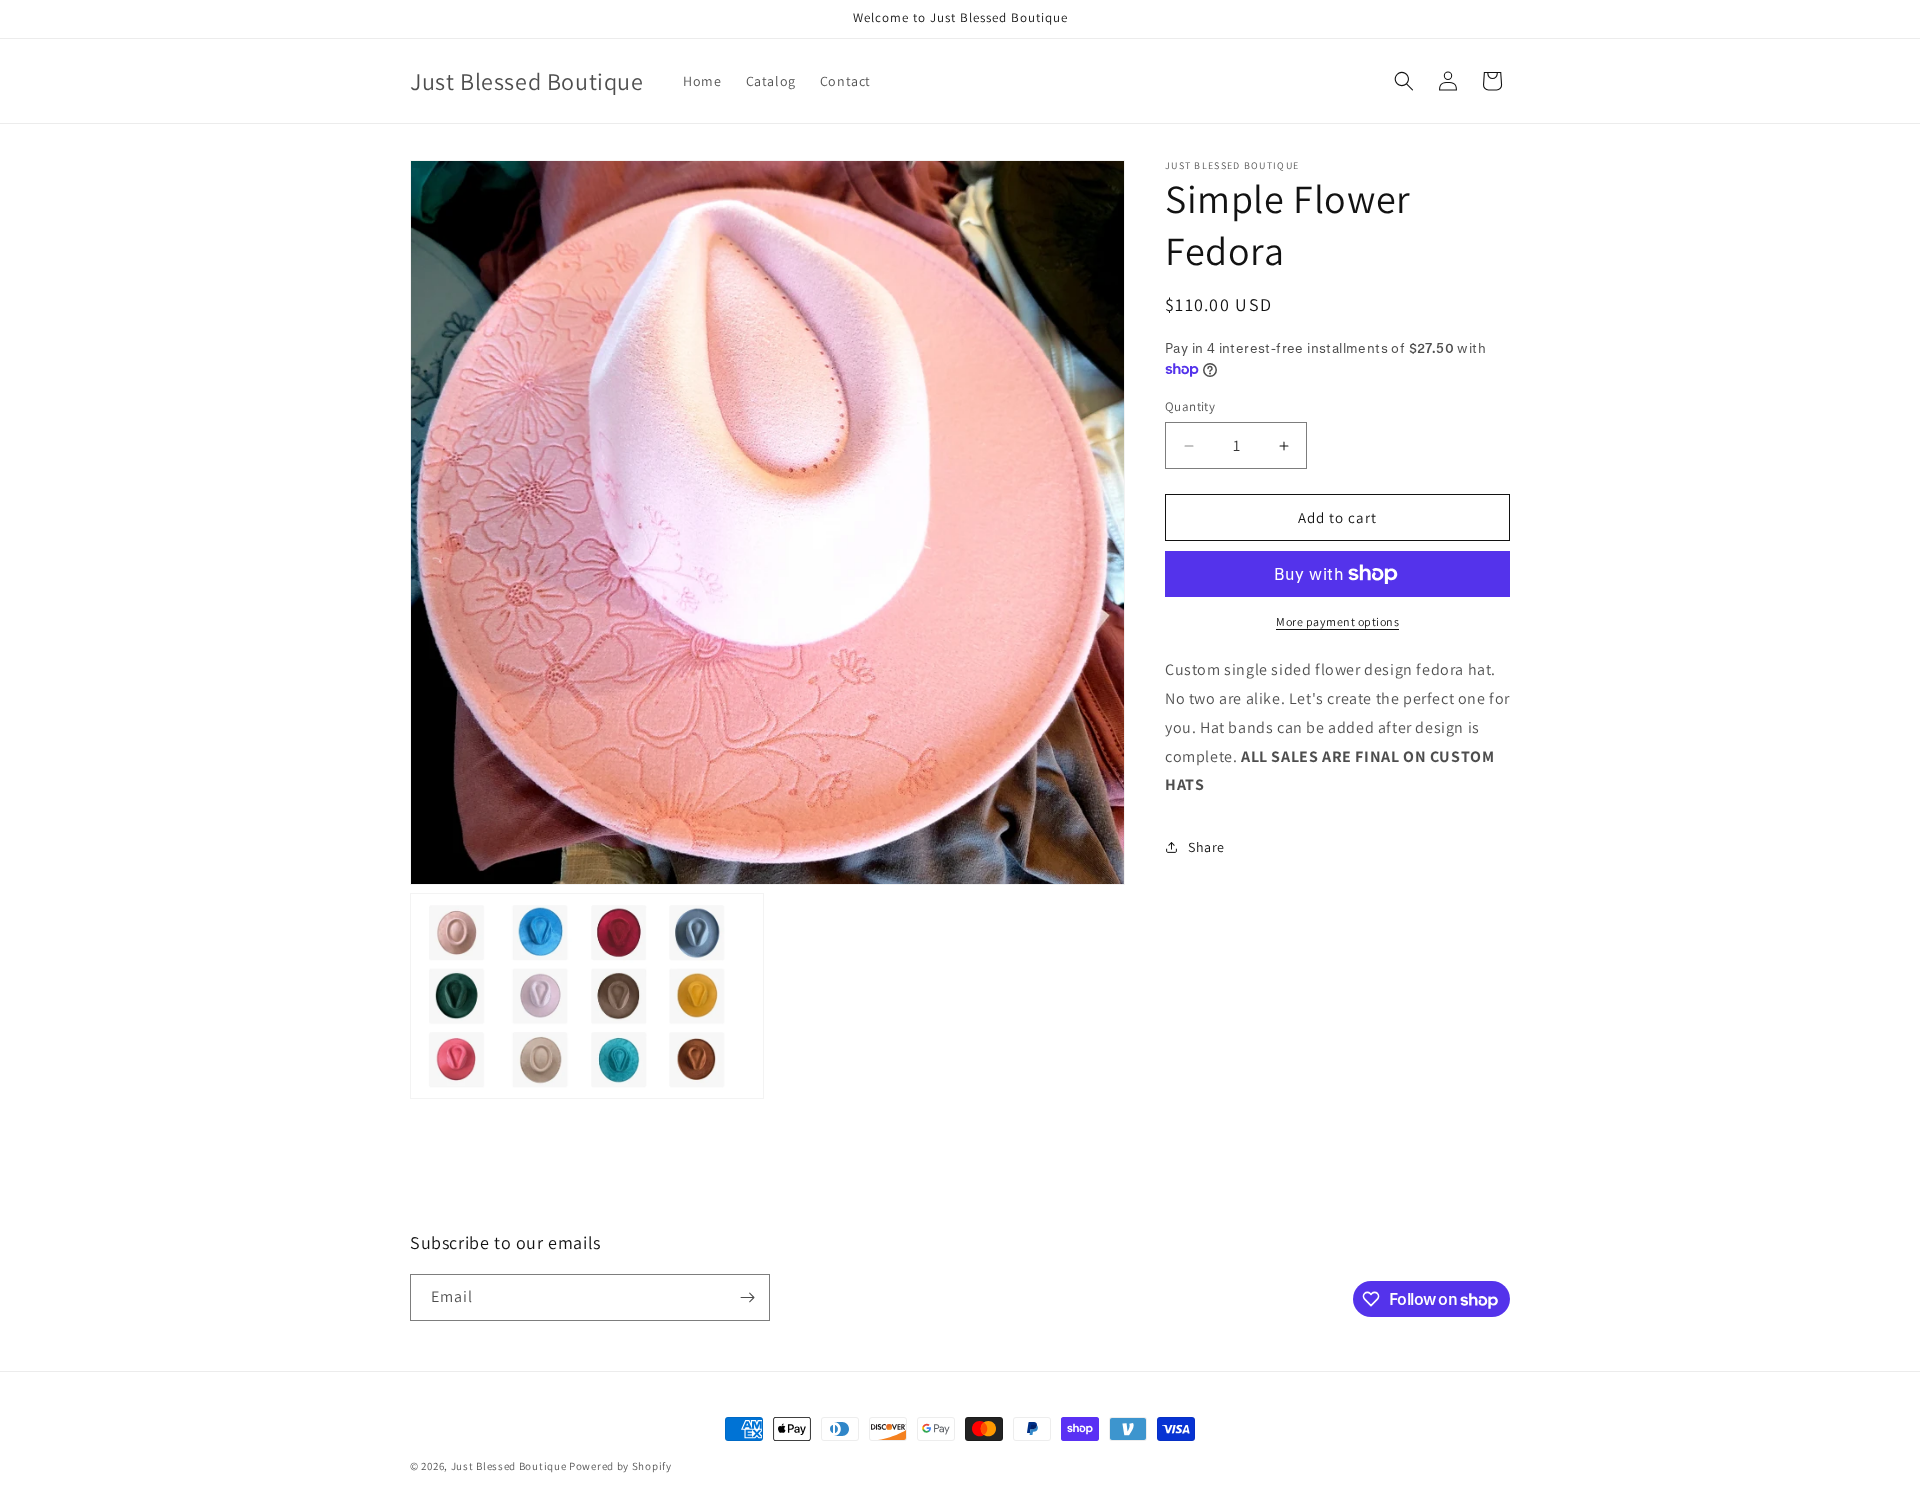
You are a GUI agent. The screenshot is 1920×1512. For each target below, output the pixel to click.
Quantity (1190, 406)
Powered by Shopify (620, 1466)
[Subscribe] (747, 1297)
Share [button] (1206, 847)
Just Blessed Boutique (509, 1466)
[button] (1404, 81)
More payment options (1337, 621)
